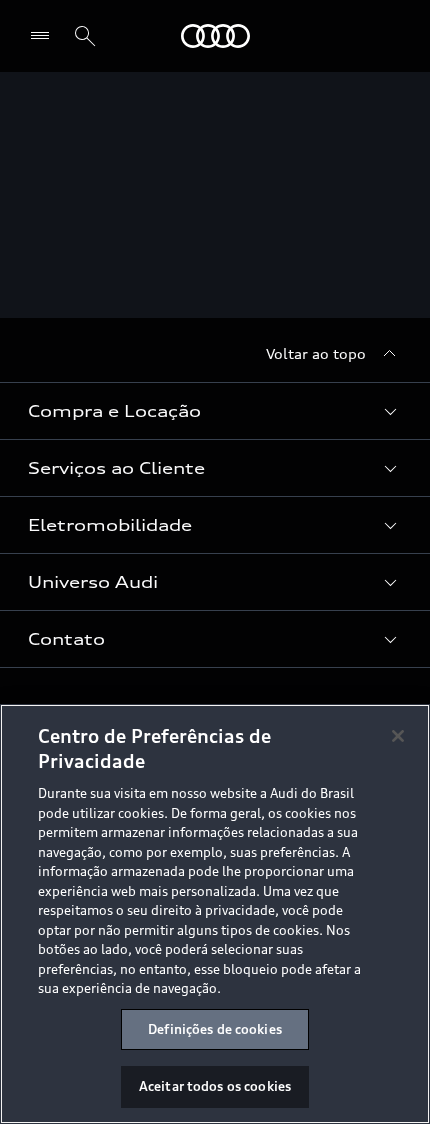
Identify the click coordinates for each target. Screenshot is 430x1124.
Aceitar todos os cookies (215, 1086)
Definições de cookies (215, 1029)
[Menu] (44, 36)
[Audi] (215, 36)
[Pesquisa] (85, 36)
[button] (215, 411)
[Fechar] (398, 736)
